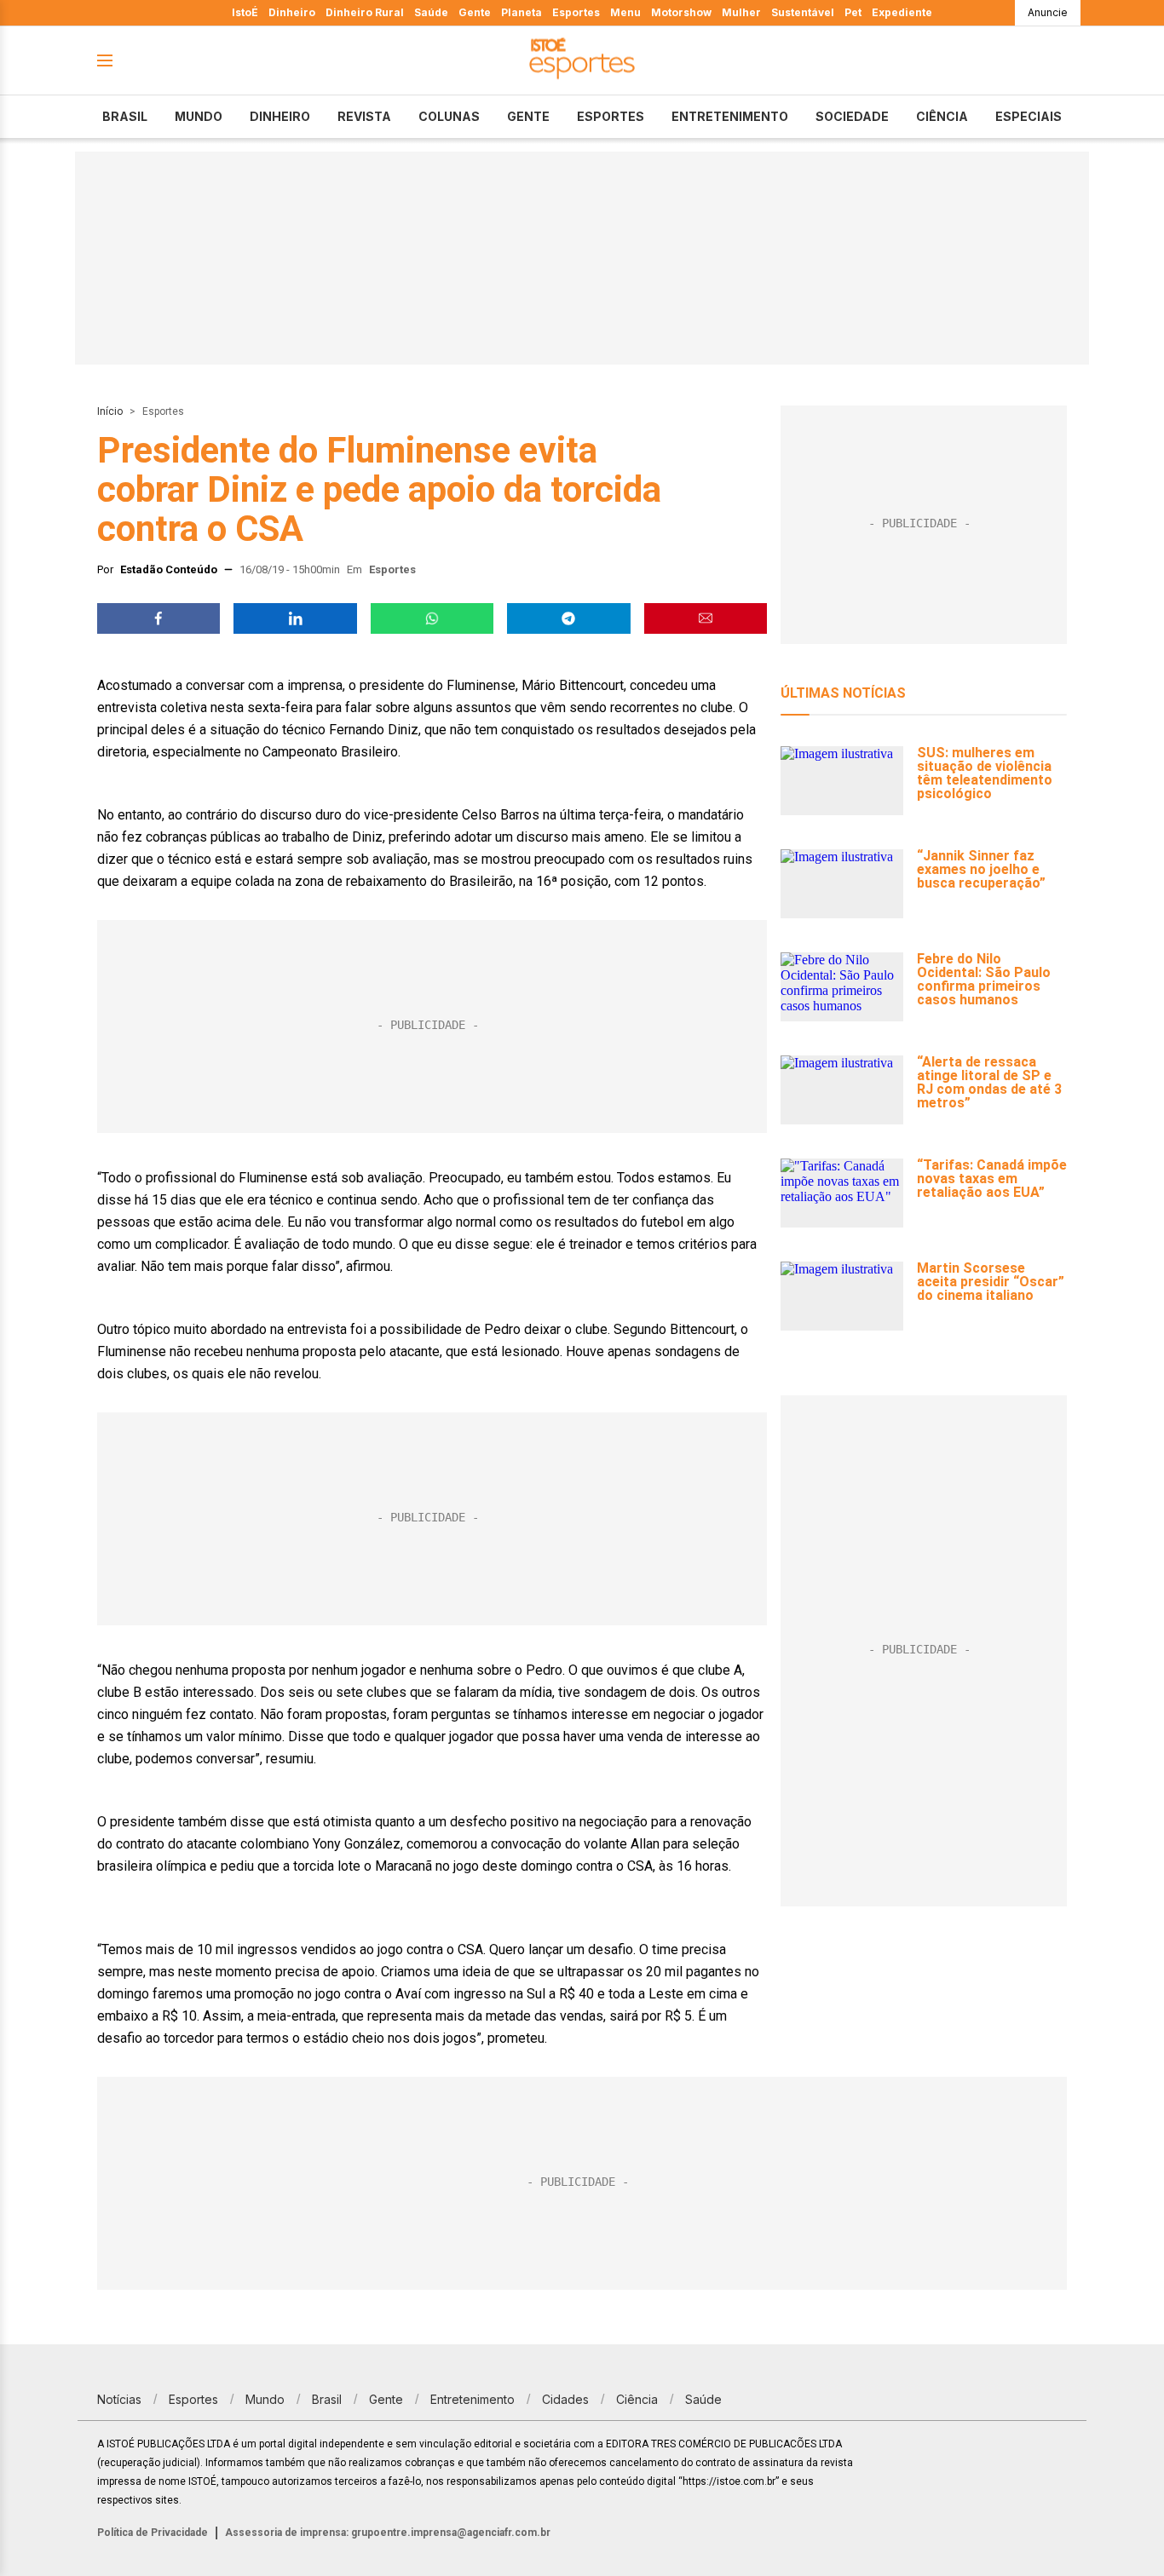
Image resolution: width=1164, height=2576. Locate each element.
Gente (475, 12)
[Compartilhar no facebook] (158, 618)
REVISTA (364, 116)
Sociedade (852, 116)
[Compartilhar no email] (706, 618)
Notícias (119, 2399)
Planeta (521, 12)
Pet (853, 12)
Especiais (1029, 116)
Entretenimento (730, 116)
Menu (625, 12)
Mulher (741, 12)
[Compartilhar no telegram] (568, 618)
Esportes (576, 12)
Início (110, 411)
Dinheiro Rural (365, 12)
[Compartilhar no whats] (432, 618)
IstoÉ (245, 12)
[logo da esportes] (582, 61)
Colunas (449, 116)
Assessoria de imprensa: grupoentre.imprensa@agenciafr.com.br (388, 2533)
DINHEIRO (280, 116)
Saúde (431, 12)
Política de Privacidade (153, 2533)
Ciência (942, 116)
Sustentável (803, 12)
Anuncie (1048, 12)
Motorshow (681, 12)
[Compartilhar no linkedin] (295, 618)
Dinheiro (292, 12)
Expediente (902, 12)
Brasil (125, 116)
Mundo (199, 116)
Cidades (565, 2399)
